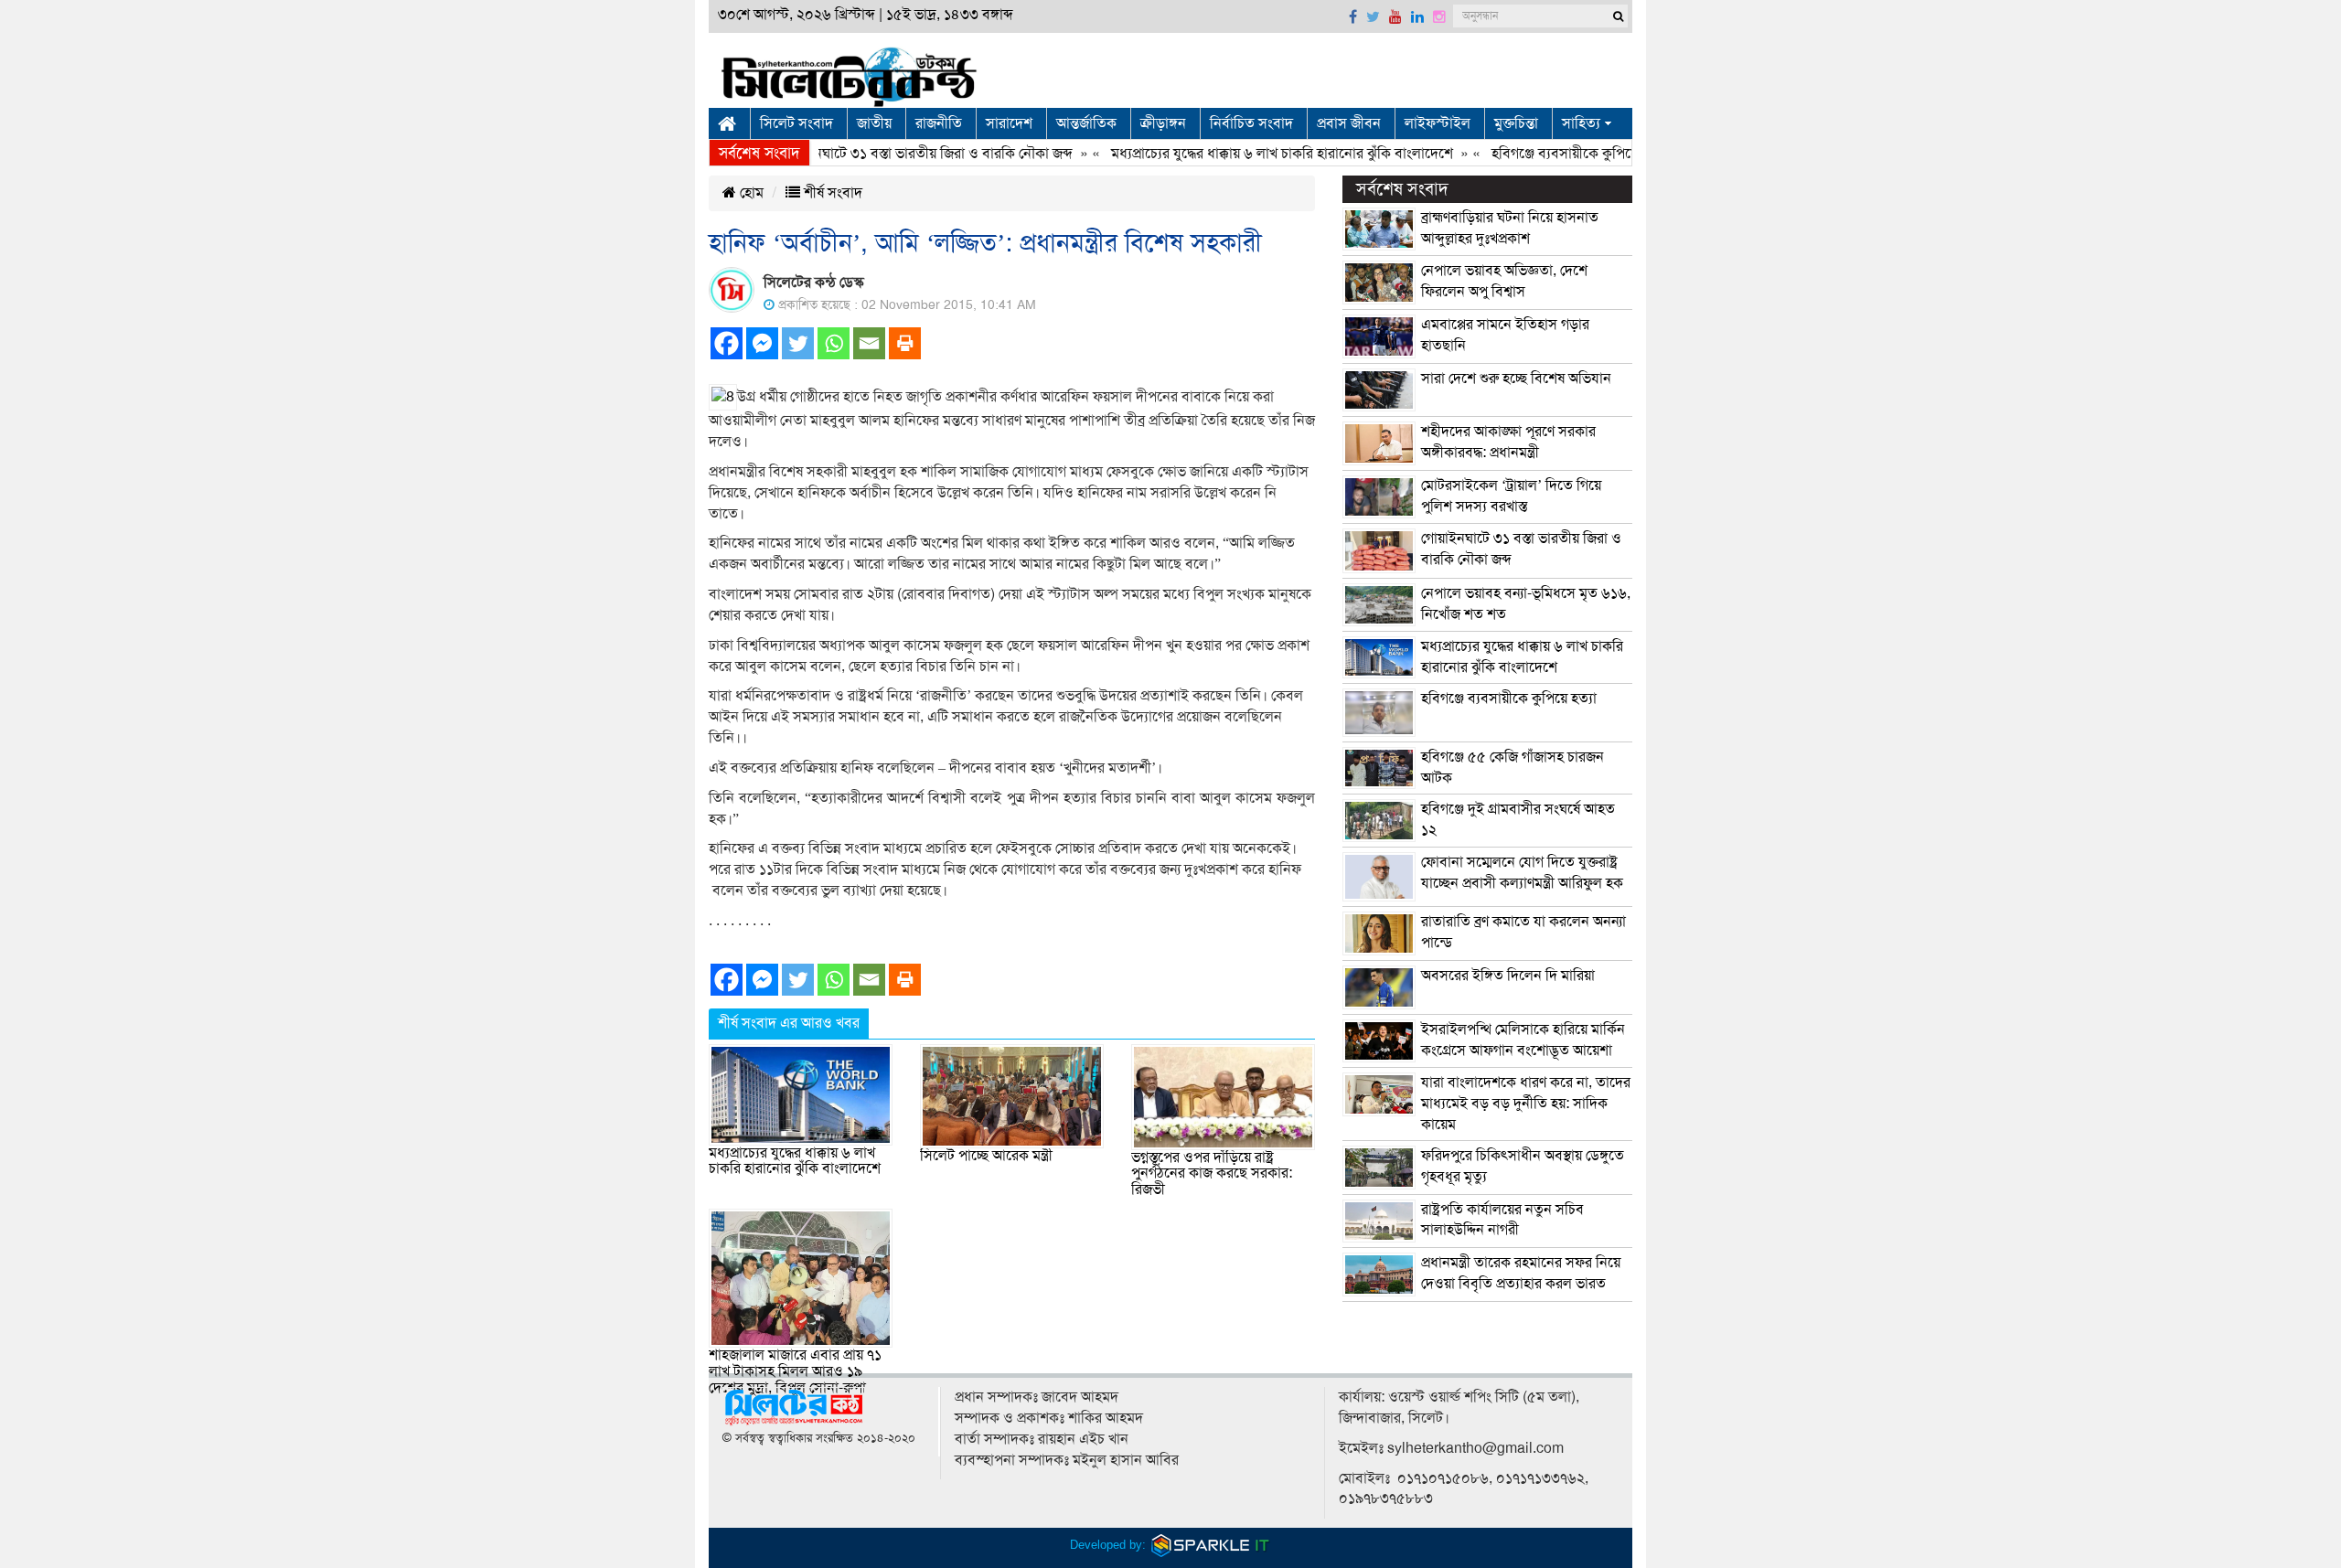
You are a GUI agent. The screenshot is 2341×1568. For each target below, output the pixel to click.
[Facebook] (727, 343)
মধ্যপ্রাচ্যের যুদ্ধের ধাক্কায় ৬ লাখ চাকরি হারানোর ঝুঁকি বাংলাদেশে (1242, 154)
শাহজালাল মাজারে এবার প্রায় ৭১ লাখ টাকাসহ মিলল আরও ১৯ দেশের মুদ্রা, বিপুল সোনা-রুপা (795, 1371)
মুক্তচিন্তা (1516, 123)
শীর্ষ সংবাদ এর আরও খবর (789, 1023)
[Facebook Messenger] (762, 343)
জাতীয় (874, 123)
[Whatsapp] (834, 343)
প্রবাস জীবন (1349, 123)
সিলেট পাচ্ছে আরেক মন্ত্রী (986, 1156)
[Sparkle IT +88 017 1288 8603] (1211, 1545)
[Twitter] (798, 343)
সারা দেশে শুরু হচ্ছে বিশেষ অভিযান (1516, 379)
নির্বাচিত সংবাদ (1251, 123)
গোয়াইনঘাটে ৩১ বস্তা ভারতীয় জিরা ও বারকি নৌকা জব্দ (885, 154)
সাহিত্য (1581, 123)
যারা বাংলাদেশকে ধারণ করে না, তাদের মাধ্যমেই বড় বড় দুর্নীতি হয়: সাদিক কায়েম (1526, 1104)
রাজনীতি (939, 123)
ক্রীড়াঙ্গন (1163, 123)
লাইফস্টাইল (1438, 123)
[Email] (869, 343)
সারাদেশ (1009, 123)
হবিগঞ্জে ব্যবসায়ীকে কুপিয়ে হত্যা (1539, 154)
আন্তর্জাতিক (1086, 123)
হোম (750, 193)
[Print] (905, 343)
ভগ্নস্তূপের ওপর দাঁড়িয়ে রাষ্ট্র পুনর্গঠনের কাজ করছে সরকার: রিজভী (1212, 1173)
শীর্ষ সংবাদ (831, 193)
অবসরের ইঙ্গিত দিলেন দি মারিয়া (1508, 976)
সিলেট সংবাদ (796, 123)
